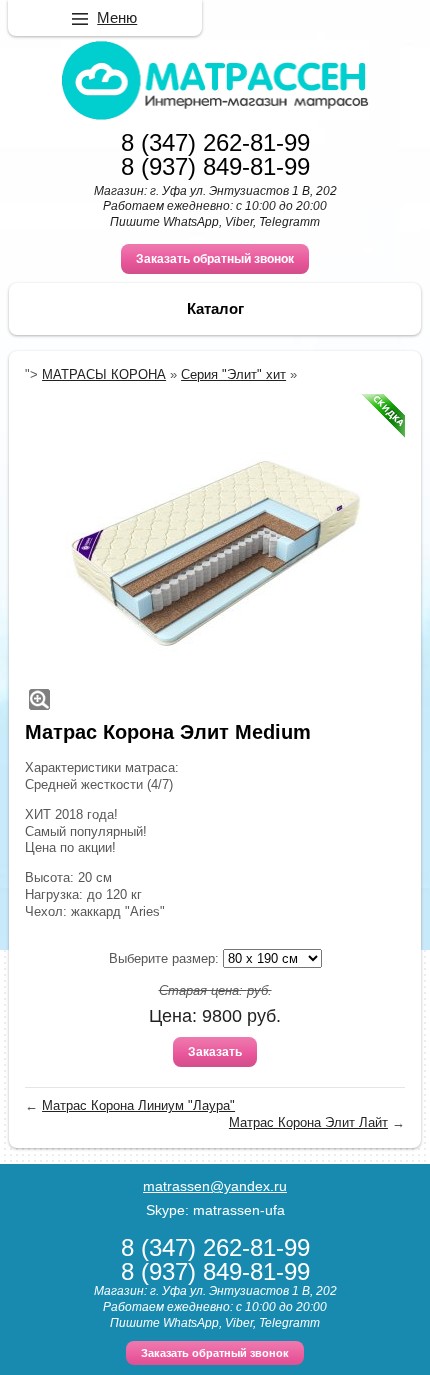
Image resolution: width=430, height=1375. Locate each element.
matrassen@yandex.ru (215, 1186)
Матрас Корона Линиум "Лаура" (138, 1105)
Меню (117, 17)
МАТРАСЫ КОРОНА (104, 374)
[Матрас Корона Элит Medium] (215, 554)
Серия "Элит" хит (233, 374)
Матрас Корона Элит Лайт (308, 1122)
